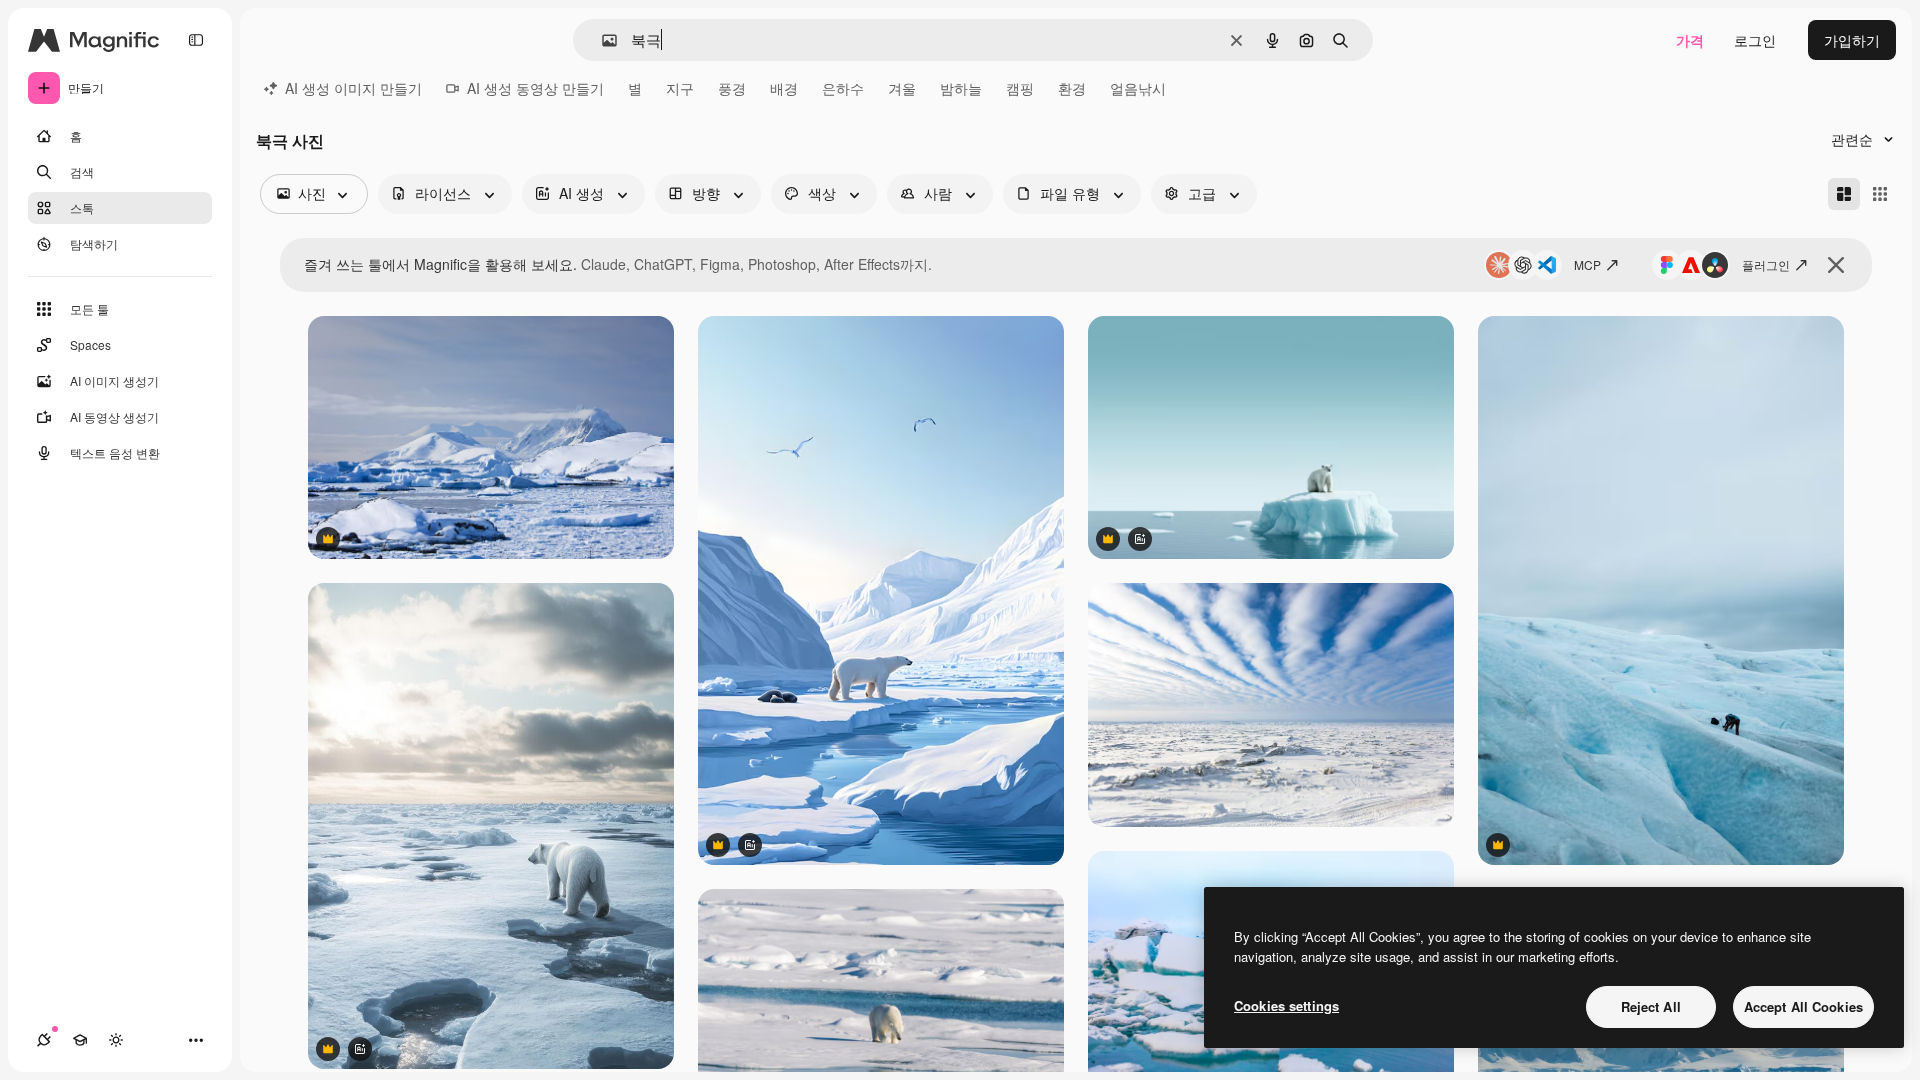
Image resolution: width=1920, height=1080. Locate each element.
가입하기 (1852, 40)
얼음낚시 (1138, 88)
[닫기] (1836, 265)
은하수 (843, 88)
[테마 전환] (116, 1040)
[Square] (1880, 194)
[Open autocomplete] (601, 40)
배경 (784, 88)
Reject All (1651, 1006)
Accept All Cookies (1803, 1006)
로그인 (1755, 40)
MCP (1587, 264)
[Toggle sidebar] (196, 40)
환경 (1072, 88)
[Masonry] (1844, 194)
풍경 (732, 88)
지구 (680, 88)
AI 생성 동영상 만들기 (535, 88)
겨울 (902, 88)
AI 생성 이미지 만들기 (353, 88)
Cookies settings (1286, 1005)
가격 (1690, 40)
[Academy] (80, 1040)
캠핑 (1020, 88)
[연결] (44, 1040)
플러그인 (1766, 264)
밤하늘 (961, 88)
